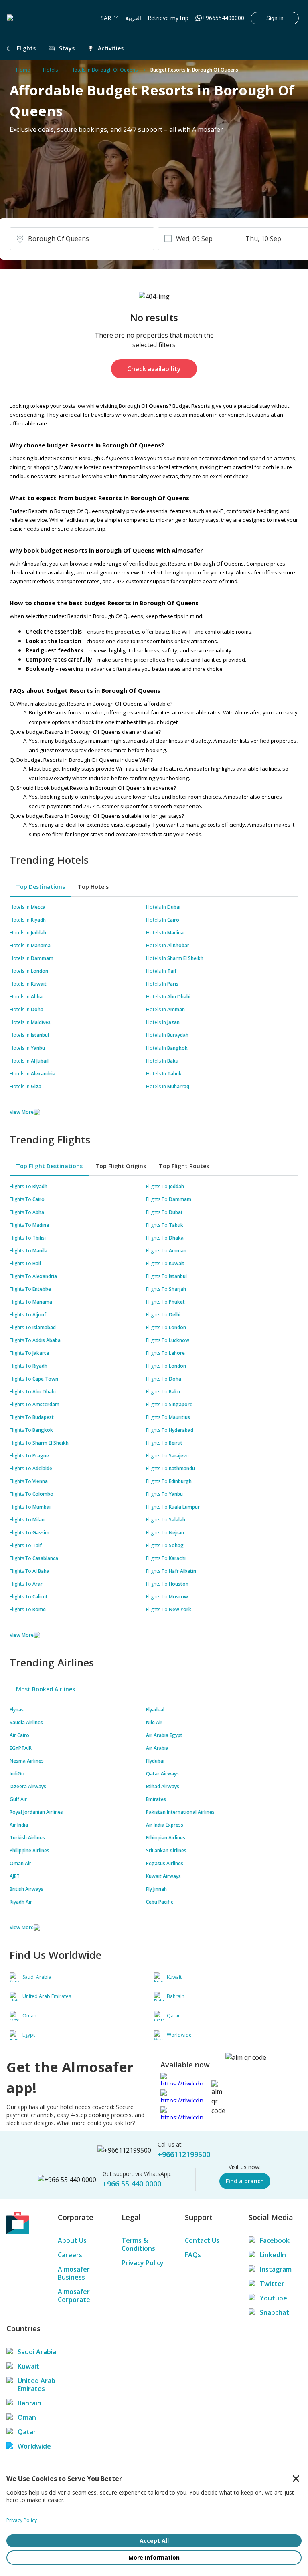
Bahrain (29, 2403)
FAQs (193, 2255)
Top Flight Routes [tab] (184, 1166)
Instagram (276, 2269)
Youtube (274, 2298)
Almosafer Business (74, 2273)
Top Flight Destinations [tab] (49, 1166)
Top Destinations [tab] (41, 887)
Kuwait (28, 2366)
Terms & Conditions (138, 2244)
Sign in (275, 18)
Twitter (272, 2284)
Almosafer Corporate (74, 2296)
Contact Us (202, 2240)
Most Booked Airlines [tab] (46, 1689)
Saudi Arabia (37, 2352)
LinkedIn (273, 2255)
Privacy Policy (143, 2263)
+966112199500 (184, 2154)
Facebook (275, 2240)
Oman (27, 2417)
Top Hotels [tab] (93, 887)
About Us (72, 2240)
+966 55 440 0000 (132, 2184)
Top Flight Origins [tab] (121, 1166)
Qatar (27, 2432)
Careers (70, 2255)
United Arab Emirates (36, 2385)
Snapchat (275, 2312)
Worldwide (34, 2446)
